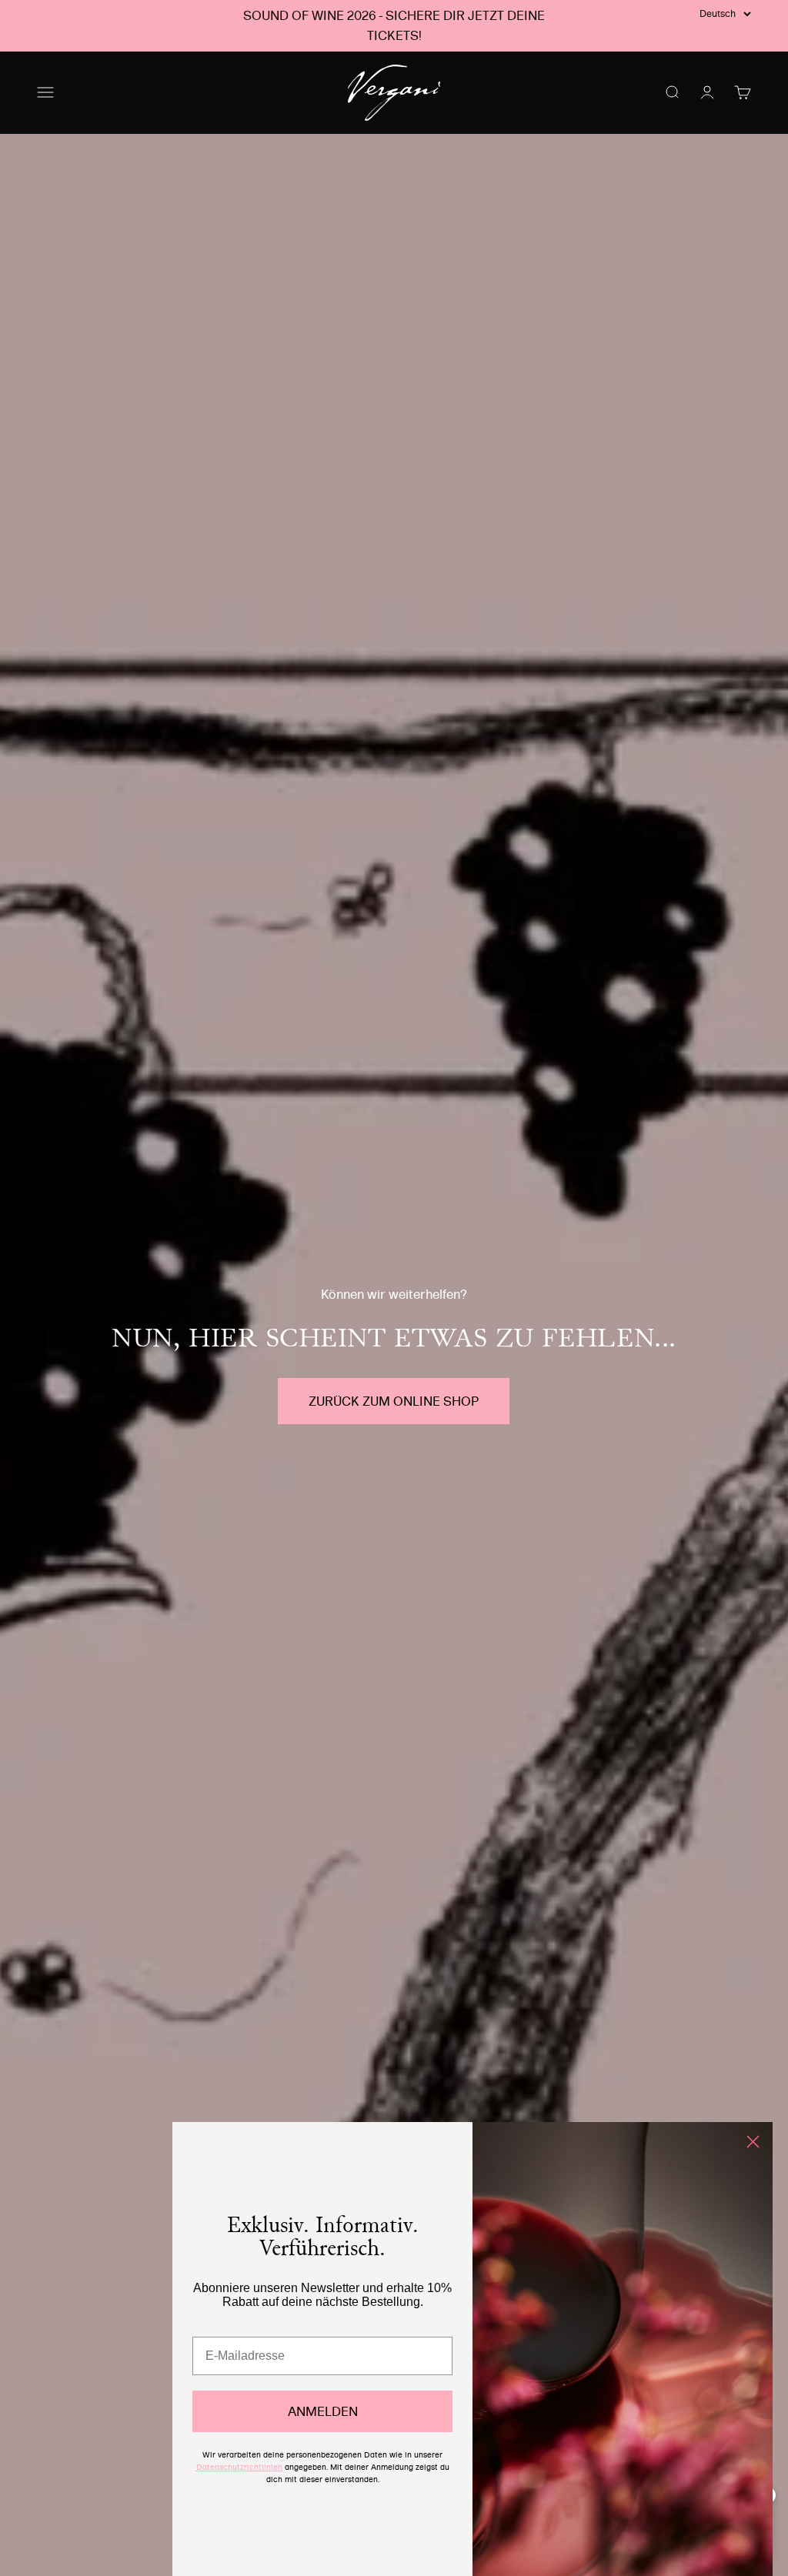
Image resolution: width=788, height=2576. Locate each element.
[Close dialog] (753, 2142)
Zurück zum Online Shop (394, 1401)
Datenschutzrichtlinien (239, 2467)
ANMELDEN (323, 2411)
